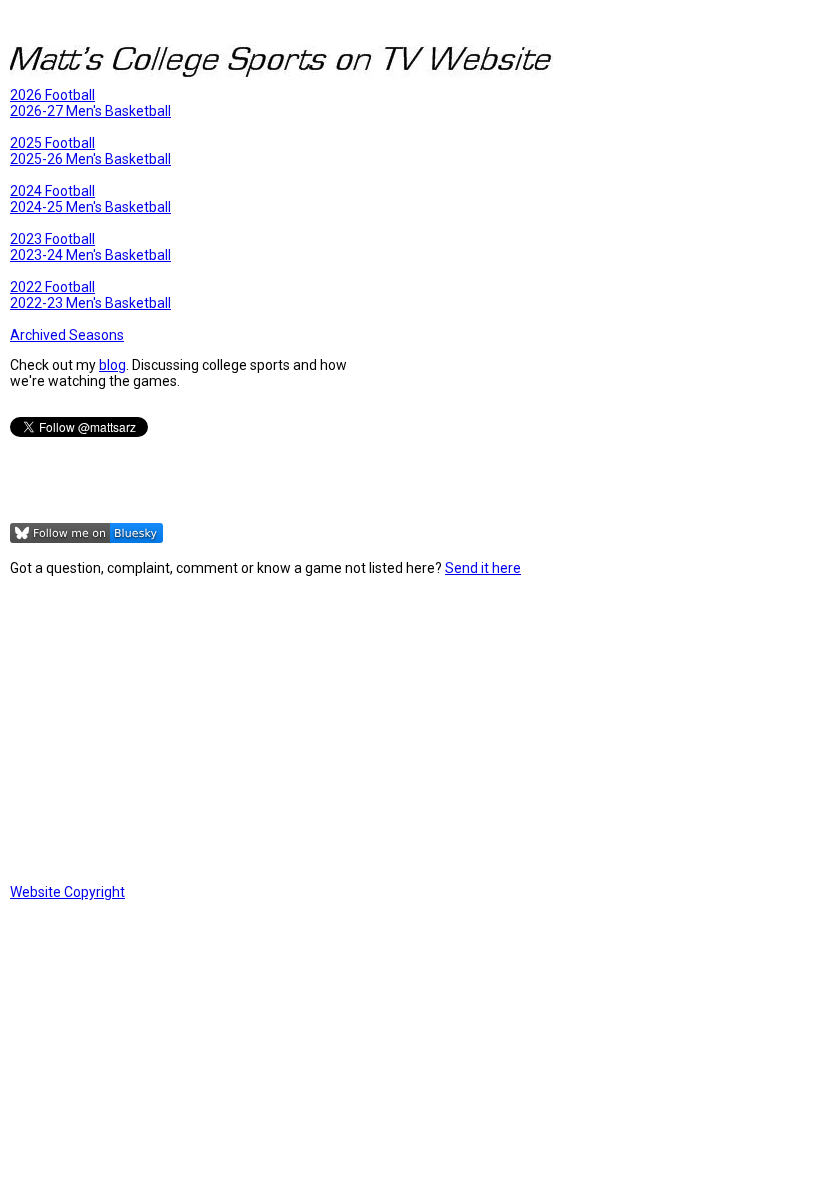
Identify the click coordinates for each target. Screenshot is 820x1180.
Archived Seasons (67, 335)
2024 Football (52, 191)
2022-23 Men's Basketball (90, 303)
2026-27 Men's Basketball (90, 111)
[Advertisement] (410, 730)
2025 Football (52, 143)
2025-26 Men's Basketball (90, 159)
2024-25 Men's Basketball (90, 207)
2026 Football (52, 95)
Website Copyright (67, 892)
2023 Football (52, 239)
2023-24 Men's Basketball (90, 255)
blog (112, 365)
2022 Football (52, 287)
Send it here (483, 568)
